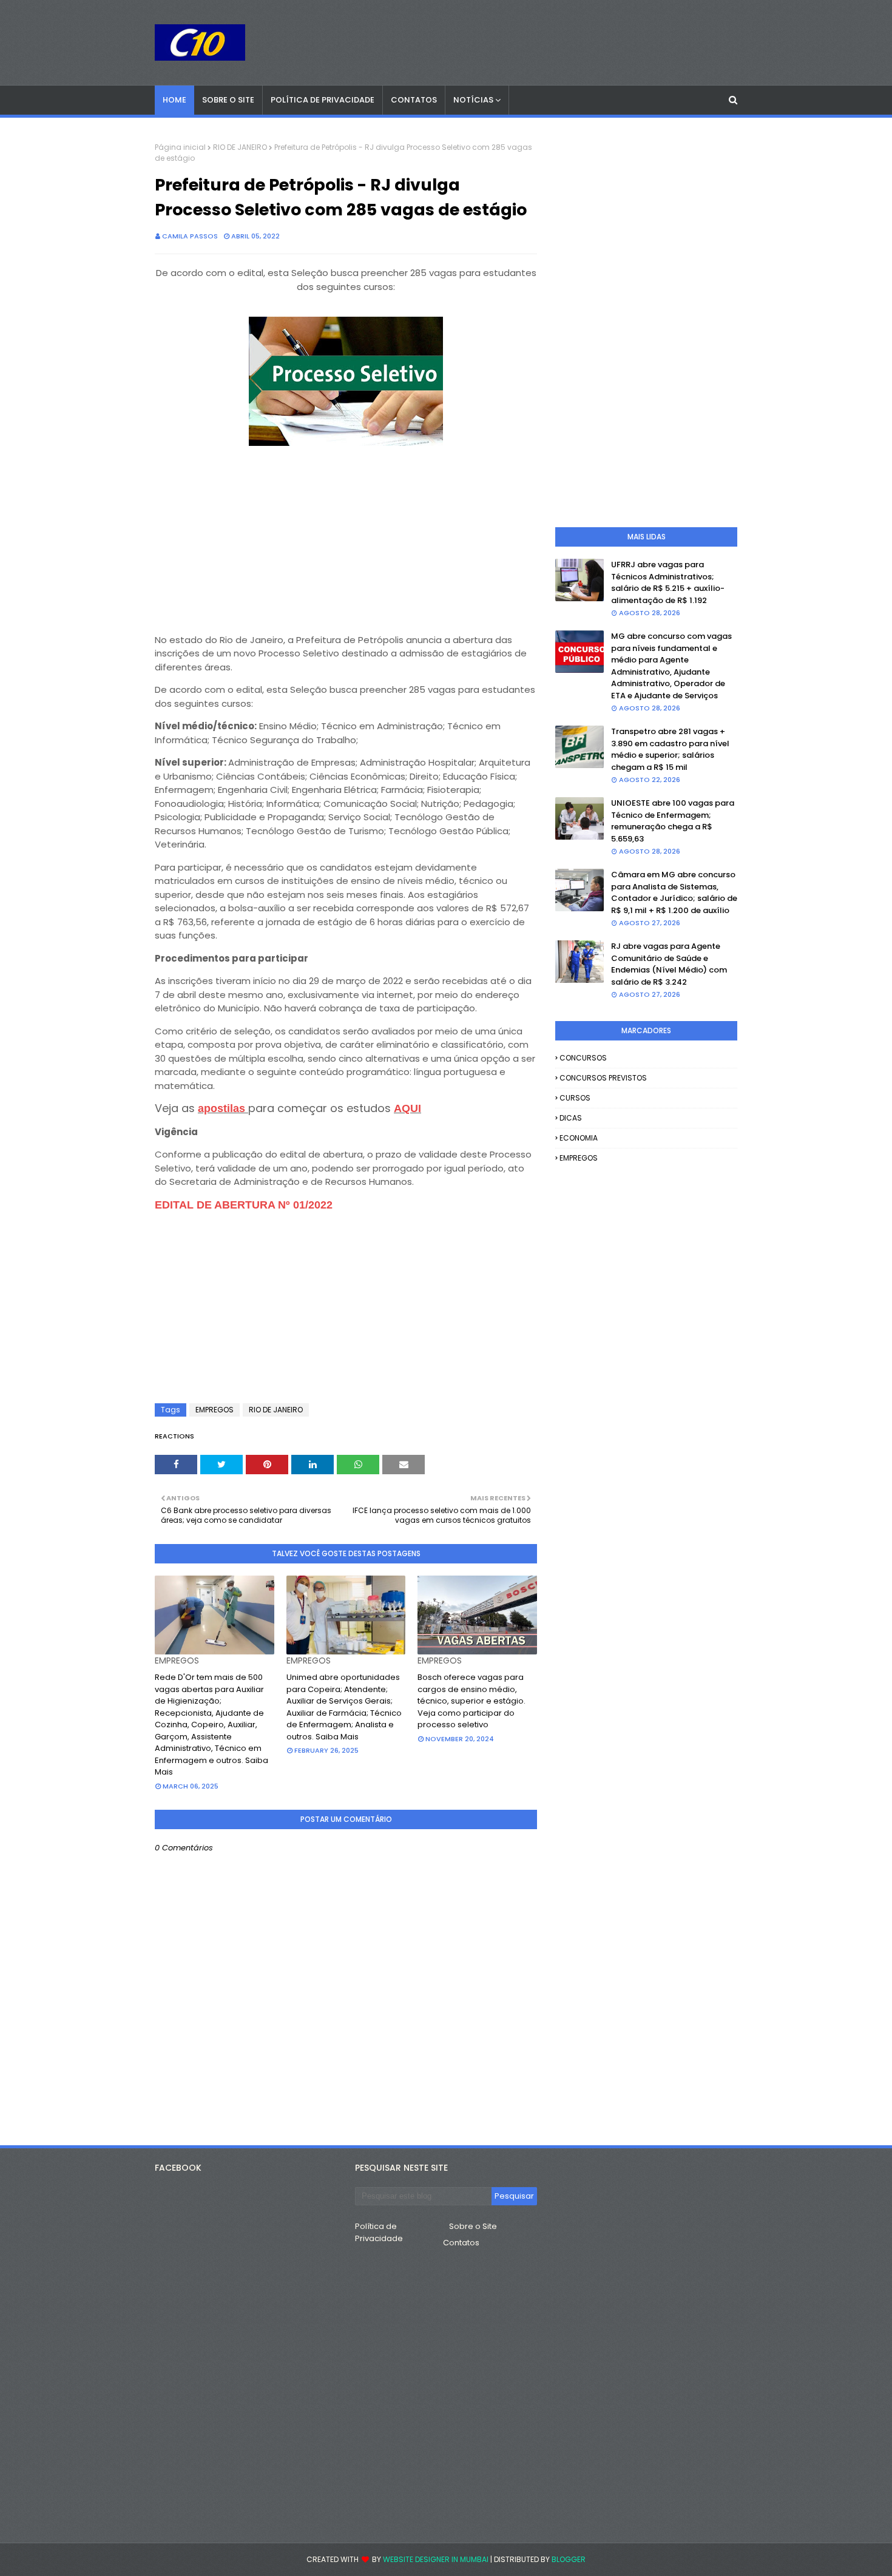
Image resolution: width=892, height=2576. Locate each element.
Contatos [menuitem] (414, 100)
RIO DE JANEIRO (240, 147)
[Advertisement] (346, 534)
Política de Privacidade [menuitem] (323, 100)
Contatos (461, 2243)
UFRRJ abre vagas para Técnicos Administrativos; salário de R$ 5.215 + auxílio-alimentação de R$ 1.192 (668, 582)
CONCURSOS (583, 1058)
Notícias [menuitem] (473, 100)
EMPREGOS (215, 1410)
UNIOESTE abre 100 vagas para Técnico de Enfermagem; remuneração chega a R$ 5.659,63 (673, 821)
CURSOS (575, 1098)
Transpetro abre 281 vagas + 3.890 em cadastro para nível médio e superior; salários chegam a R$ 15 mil (670, 749)
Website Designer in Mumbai (436, 2559)
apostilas (223, 1108)
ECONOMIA (579, 1138)
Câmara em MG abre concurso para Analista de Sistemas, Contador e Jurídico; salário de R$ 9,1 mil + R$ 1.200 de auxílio (674, 892)
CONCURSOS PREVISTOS (603, 1078)
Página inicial (180, 147)
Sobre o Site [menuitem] (228, 100)
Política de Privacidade (379, 2232)
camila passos (190, 236)
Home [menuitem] (174, 100)
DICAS (571, 1118)
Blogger (569, 2559)
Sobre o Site (473, 2226)
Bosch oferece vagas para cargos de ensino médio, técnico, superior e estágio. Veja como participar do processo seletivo (471, 1701)
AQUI (407, 1108)
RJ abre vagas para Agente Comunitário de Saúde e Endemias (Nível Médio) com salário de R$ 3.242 (669, 964)
